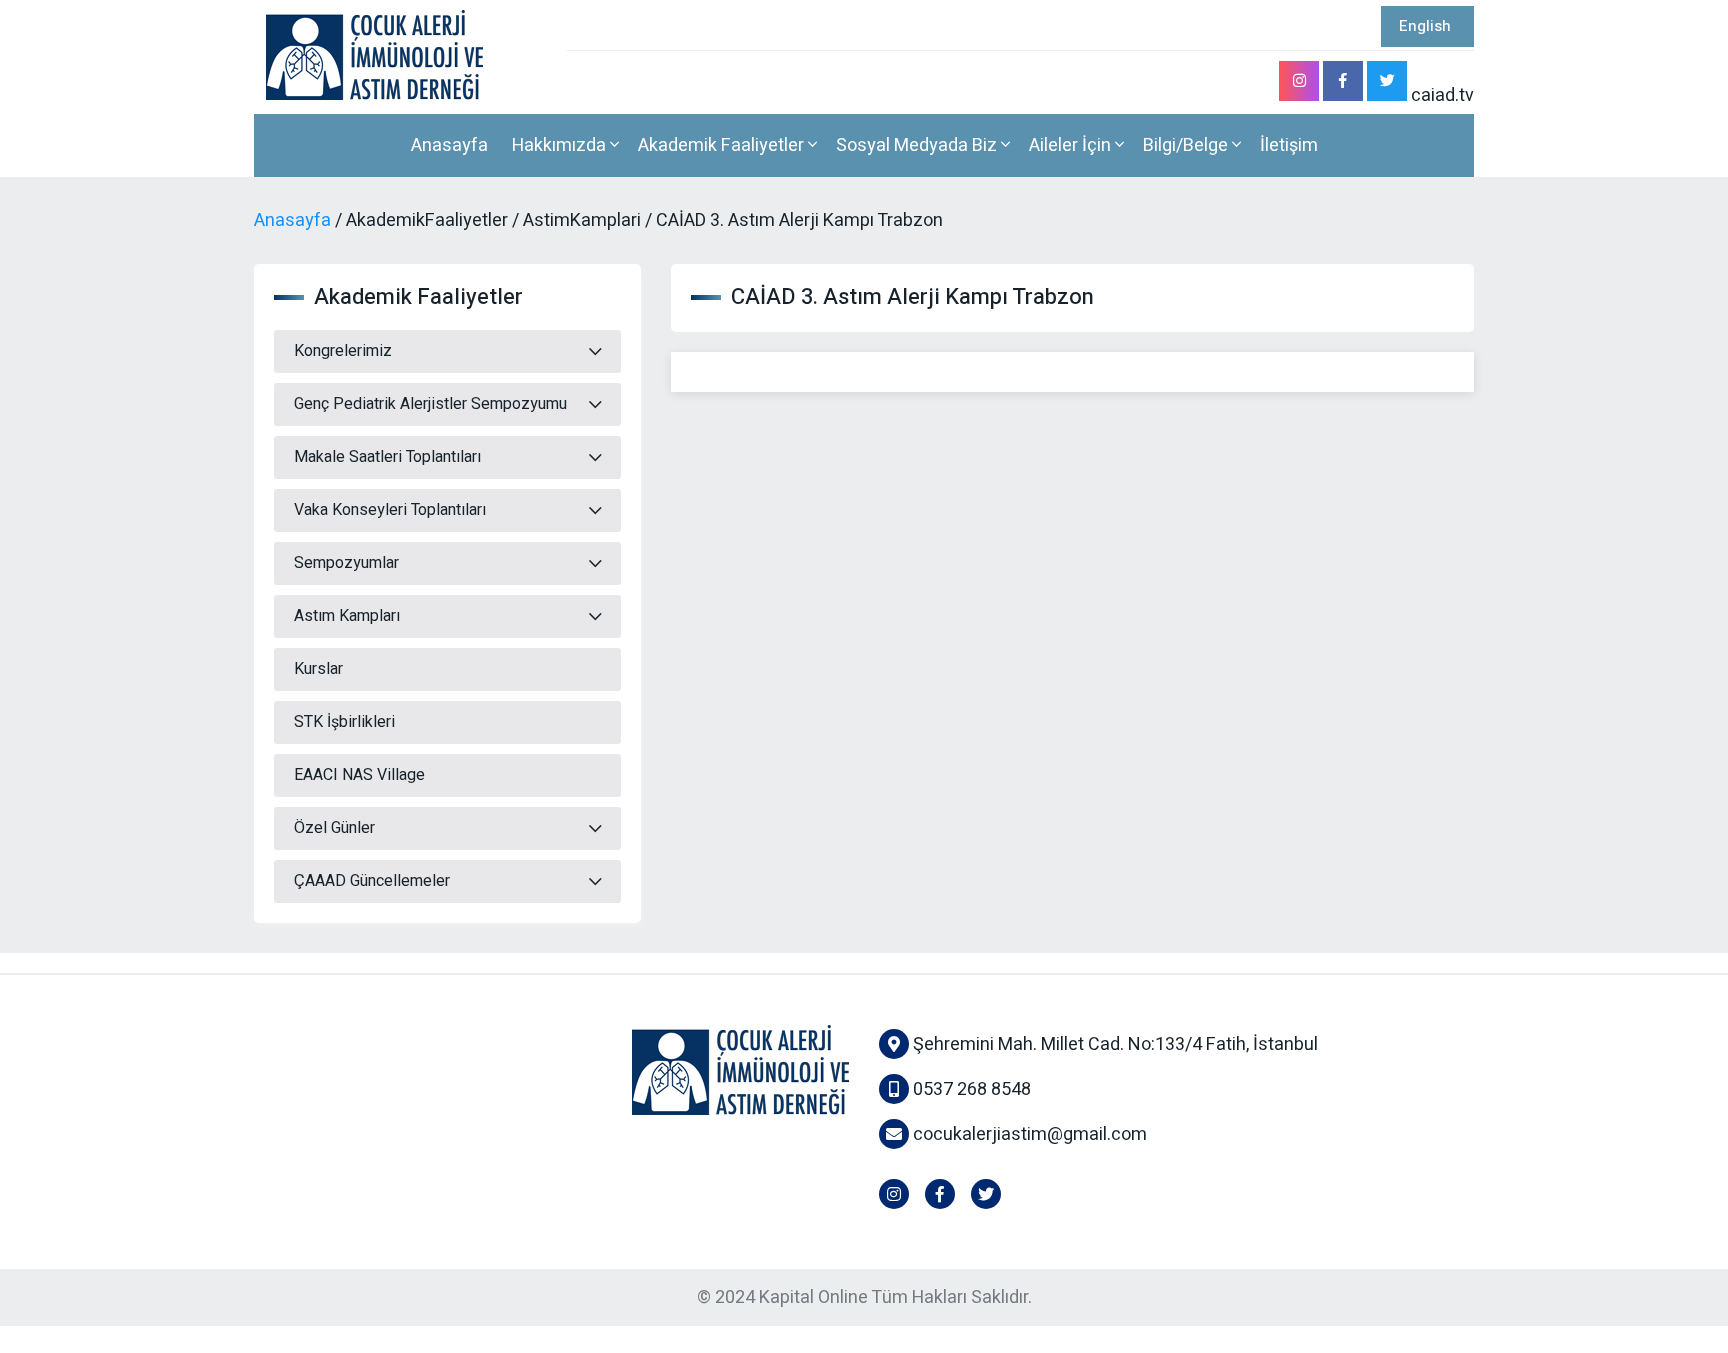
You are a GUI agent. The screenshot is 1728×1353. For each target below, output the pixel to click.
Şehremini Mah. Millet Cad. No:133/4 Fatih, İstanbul (1113, 1044)
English (1425, 26)
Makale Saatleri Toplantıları (387, 457)
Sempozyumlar (346, 563)
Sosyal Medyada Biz (918, 145)
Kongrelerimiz (343, 351)
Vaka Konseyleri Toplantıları (390, 510)
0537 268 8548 (970, 1089)
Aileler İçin (1072, 145)
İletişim (1289, 145)
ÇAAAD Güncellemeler (372, 881)
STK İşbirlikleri (344, 722)
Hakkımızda (561, 145)
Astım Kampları (347, 616)
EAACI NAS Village (359, 775)
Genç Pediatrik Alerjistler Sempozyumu (430, 404)
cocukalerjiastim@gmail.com (1030, 1134)
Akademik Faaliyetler (723, 145)
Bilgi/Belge (1187, 145)
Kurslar (318, 669)
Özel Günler (334, 828)
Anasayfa (449, 145)
